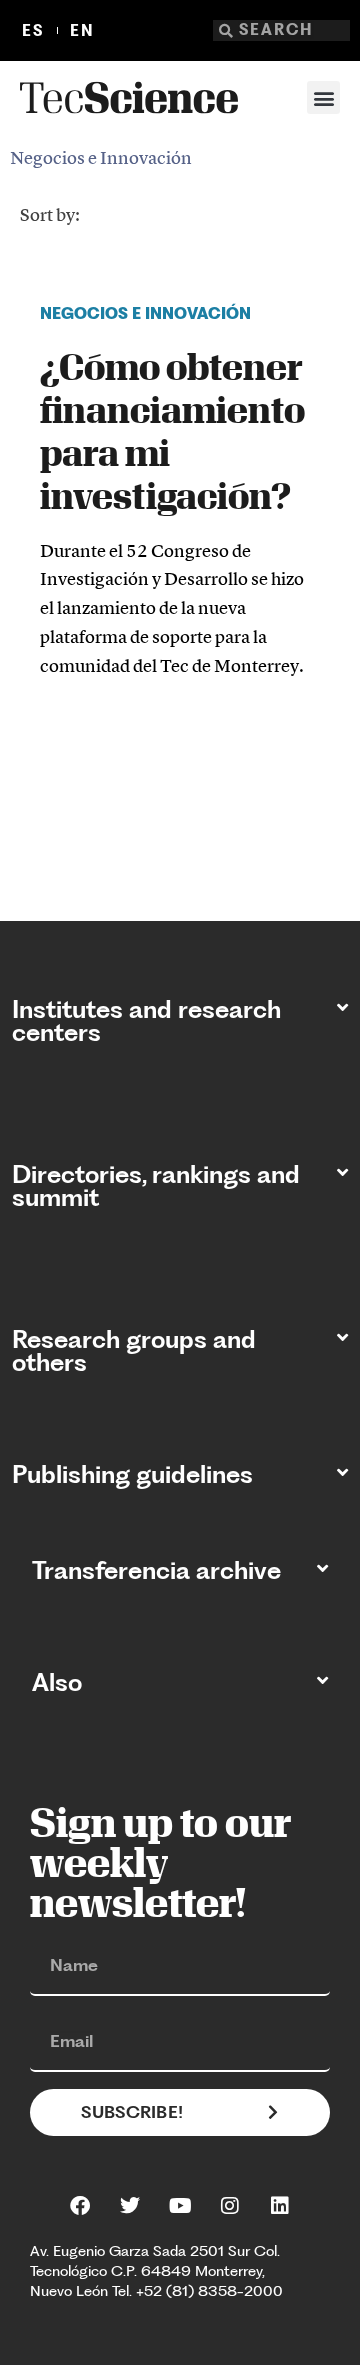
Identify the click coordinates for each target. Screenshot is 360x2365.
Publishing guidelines (132, 1474)
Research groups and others (134, 1351)
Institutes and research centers (146, 1021)
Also (57, 1682)
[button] (323, 97)
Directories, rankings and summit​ (156, 1186)
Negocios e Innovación (101, 157)
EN (82, 31)
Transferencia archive (156, 1570)
